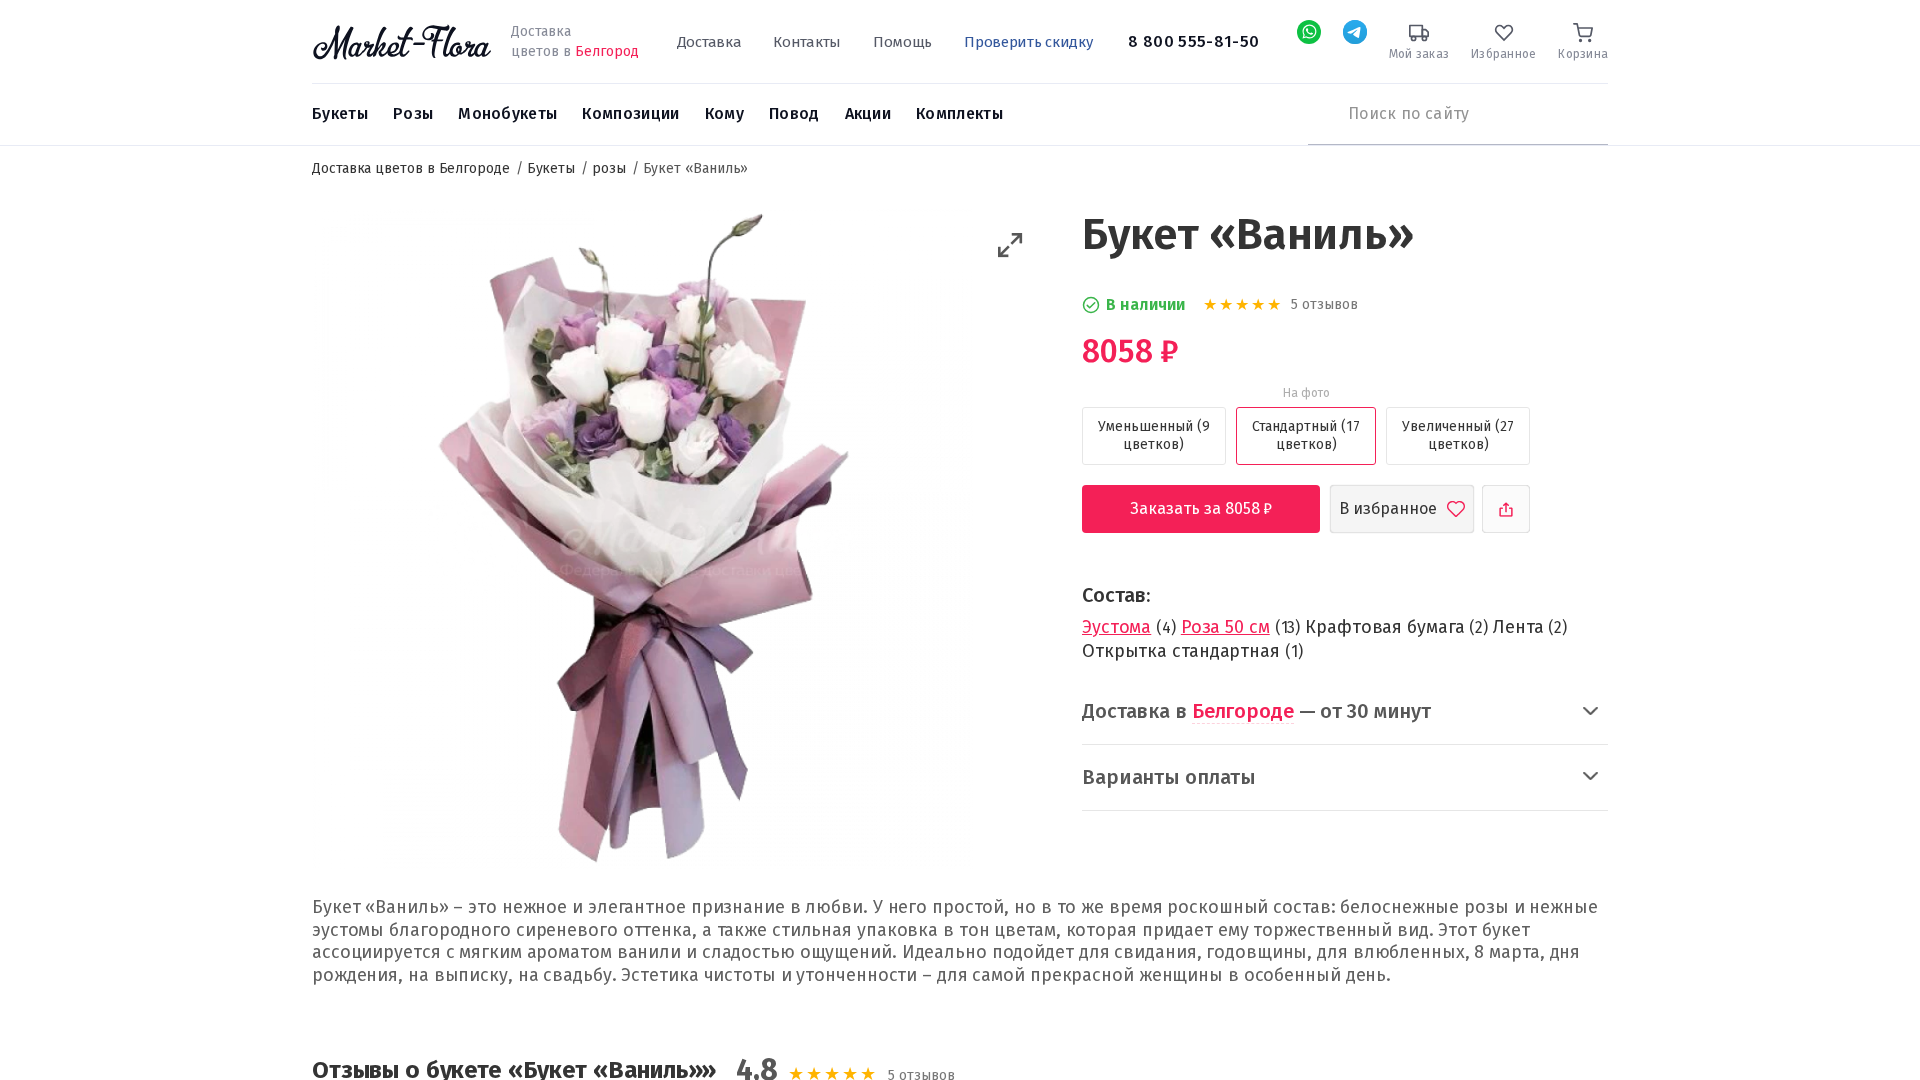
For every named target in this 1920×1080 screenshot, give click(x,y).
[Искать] (1318, 114)
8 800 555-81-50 (1193, 41)
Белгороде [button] (1243, 711)
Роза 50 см (1225, 627)
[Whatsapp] (1309, 32)
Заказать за (1217, 508)
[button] (1010, 245)
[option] (642, 542)
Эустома (1116, 627)
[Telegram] (1355, 32)
